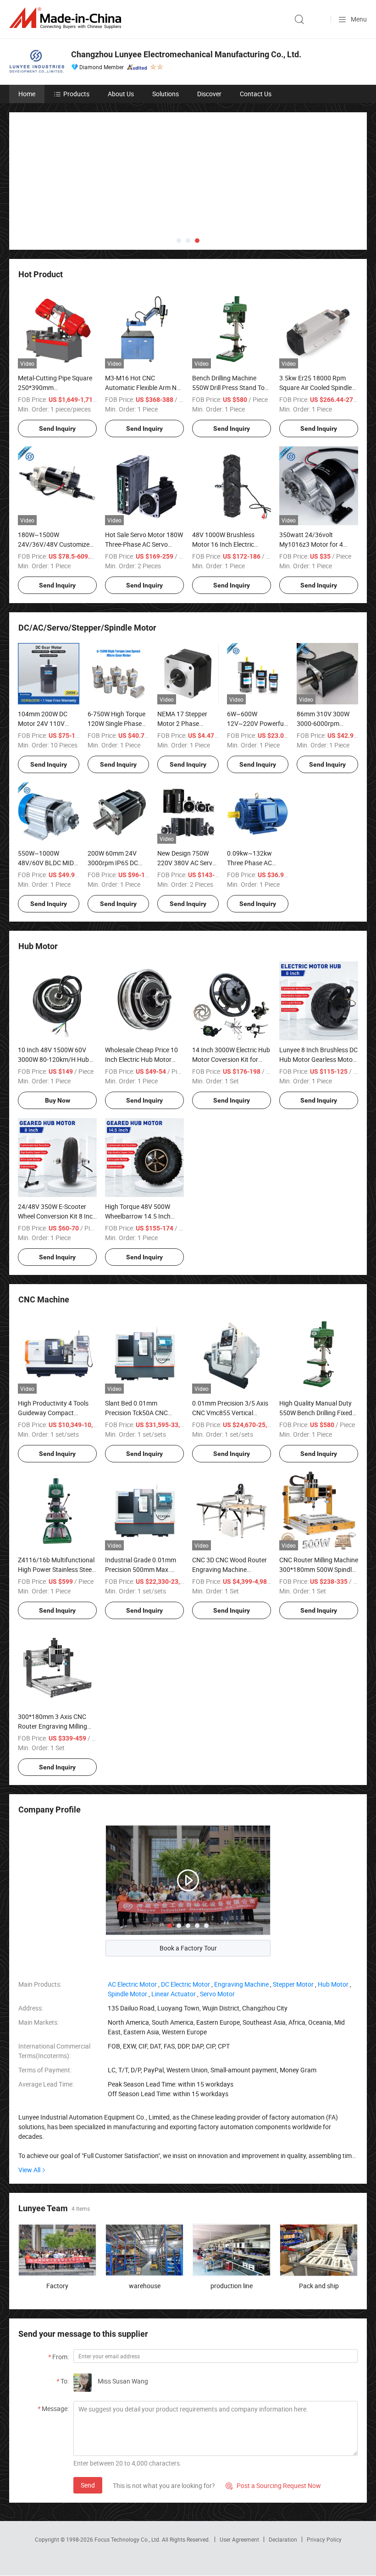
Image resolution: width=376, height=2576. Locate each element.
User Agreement (239, 2477)
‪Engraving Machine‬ (241, 1921)
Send (88, 2422)
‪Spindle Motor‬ (127, 1931)
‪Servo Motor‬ (217, 1931)
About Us (121, 94)
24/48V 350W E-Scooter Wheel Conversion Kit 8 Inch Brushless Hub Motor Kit (57, 1153)
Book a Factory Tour (188, 1885)
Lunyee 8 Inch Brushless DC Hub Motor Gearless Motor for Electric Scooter (318, 997)
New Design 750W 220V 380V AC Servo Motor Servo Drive (187, 800)
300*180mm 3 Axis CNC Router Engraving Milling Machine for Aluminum (53, 1663)
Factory (57, 2223)
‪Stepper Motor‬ (293, 1921)
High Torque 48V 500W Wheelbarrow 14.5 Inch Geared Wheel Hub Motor (141, 1153)
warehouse (145, 2223)
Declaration (283, 2477)
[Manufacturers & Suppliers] (67, 18)
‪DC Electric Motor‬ (185, 1921)
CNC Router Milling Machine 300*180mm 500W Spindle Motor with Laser (319, 1507)
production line (232, 2223)
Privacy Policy (324, 2477)
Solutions (166, 94)
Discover (209, 94)
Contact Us (256, 94)
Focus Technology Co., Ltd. (128, 2477)
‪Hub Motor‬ (333, 1921)
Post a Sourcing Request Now (273, 2422)
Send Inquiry (57, 366)
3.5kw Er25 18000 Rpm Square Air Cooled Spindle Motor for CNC (315, 325)
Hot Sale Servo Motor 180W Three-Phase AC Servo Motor (144, 481)
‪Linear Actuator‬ (174, 1931)
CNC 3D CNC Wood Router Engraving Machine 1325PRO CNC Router (229, 1507)
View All (29, 2107)
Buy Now (58, 1038)
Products (76, 94)
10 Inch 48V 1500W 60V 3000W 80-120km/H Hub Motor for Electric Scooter (54, 997)
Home (27, 94)
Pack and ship (319, 2223)
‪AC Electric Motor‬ (132, 1921)
